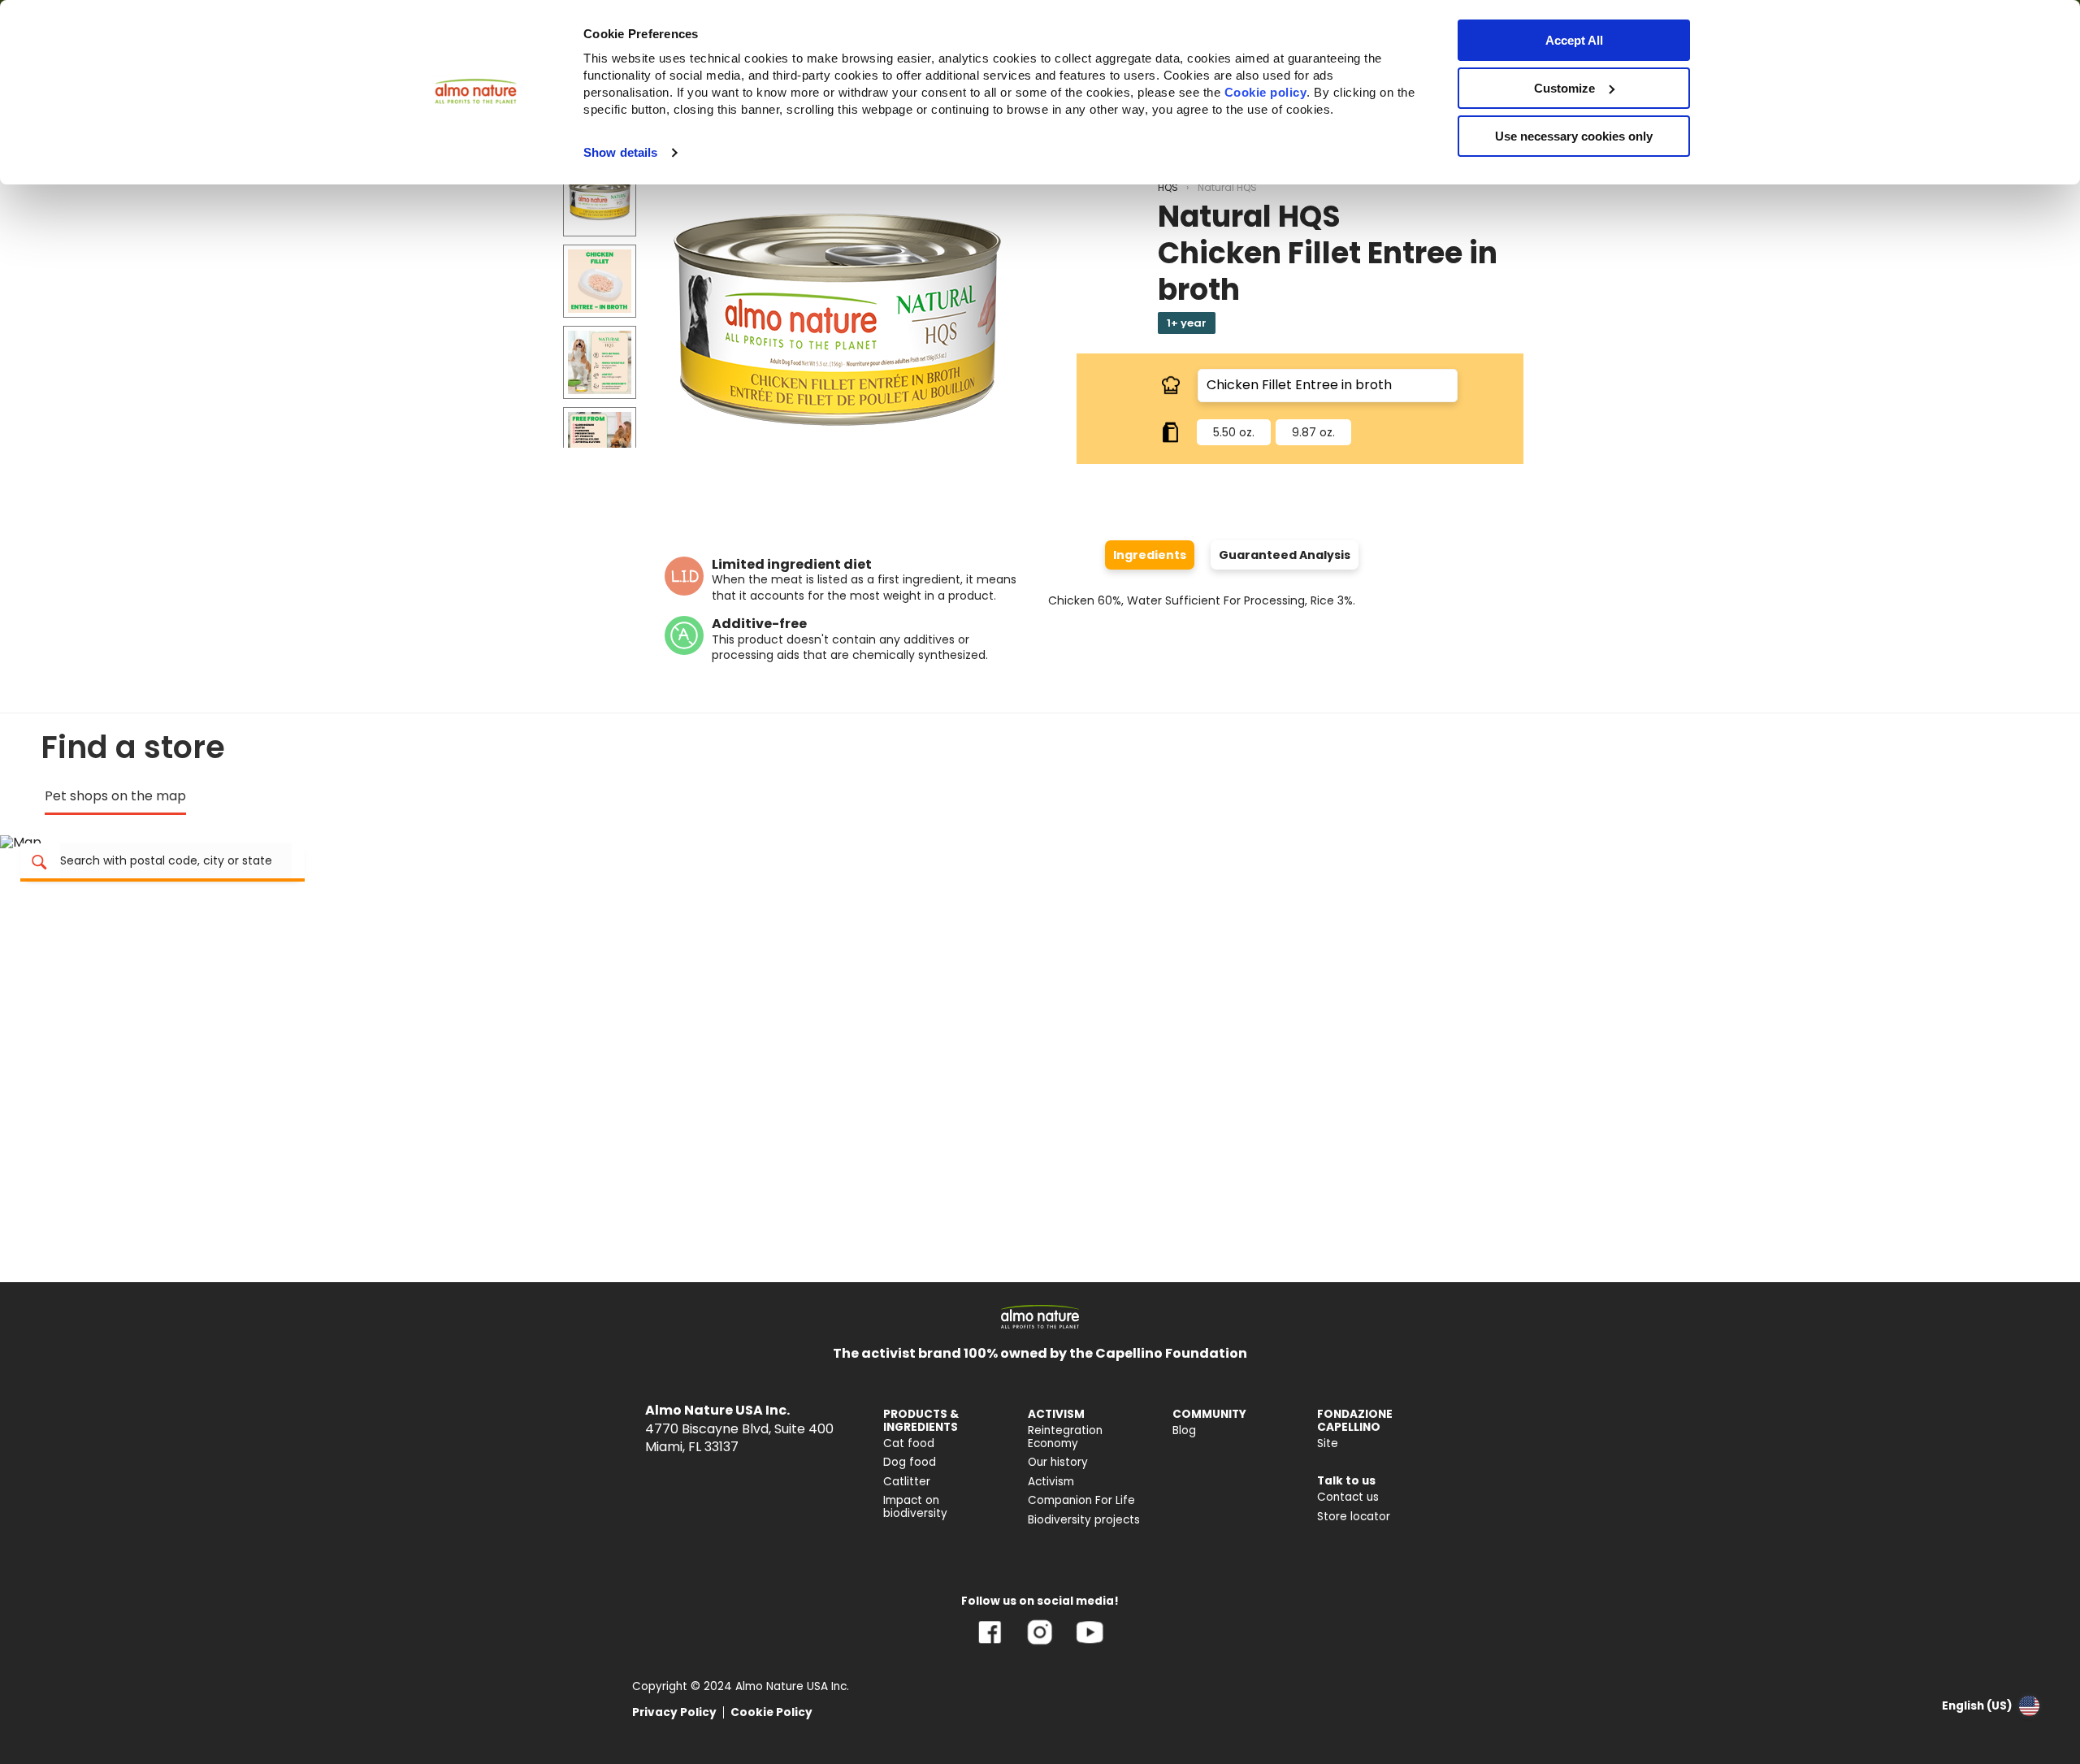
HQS (1168, 187)
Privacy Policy (674, 1712)
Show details (620, 152)
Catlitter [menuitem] (907, 1482)
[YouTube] (1090, 1644)
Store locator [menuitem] (1354, 1517)
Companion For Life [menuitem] (1081, 1500)
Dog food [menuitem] (910, 1462)
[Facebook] (990, 1644)
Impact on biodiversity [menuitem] (915, 1507)
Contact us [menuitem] (1348, 1497)
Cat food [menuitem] (909, 1443)
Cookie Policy (771, 1712)
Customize (1564, 88)
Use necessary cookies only (1574, 136)
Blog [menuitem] (1184, 1430)
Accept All (1574, 40)
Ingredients (1150, 555)
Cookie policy (1266, 92)
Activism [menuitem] (1051, 1482)
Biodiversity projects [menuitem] (1084, 1520)
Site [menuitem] (1328, 1443)
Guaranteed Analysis (1285, 555)
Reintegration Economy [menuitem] (1065, 1437)
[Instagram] (1040, 1644)
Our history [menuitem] (1058, 1462)
